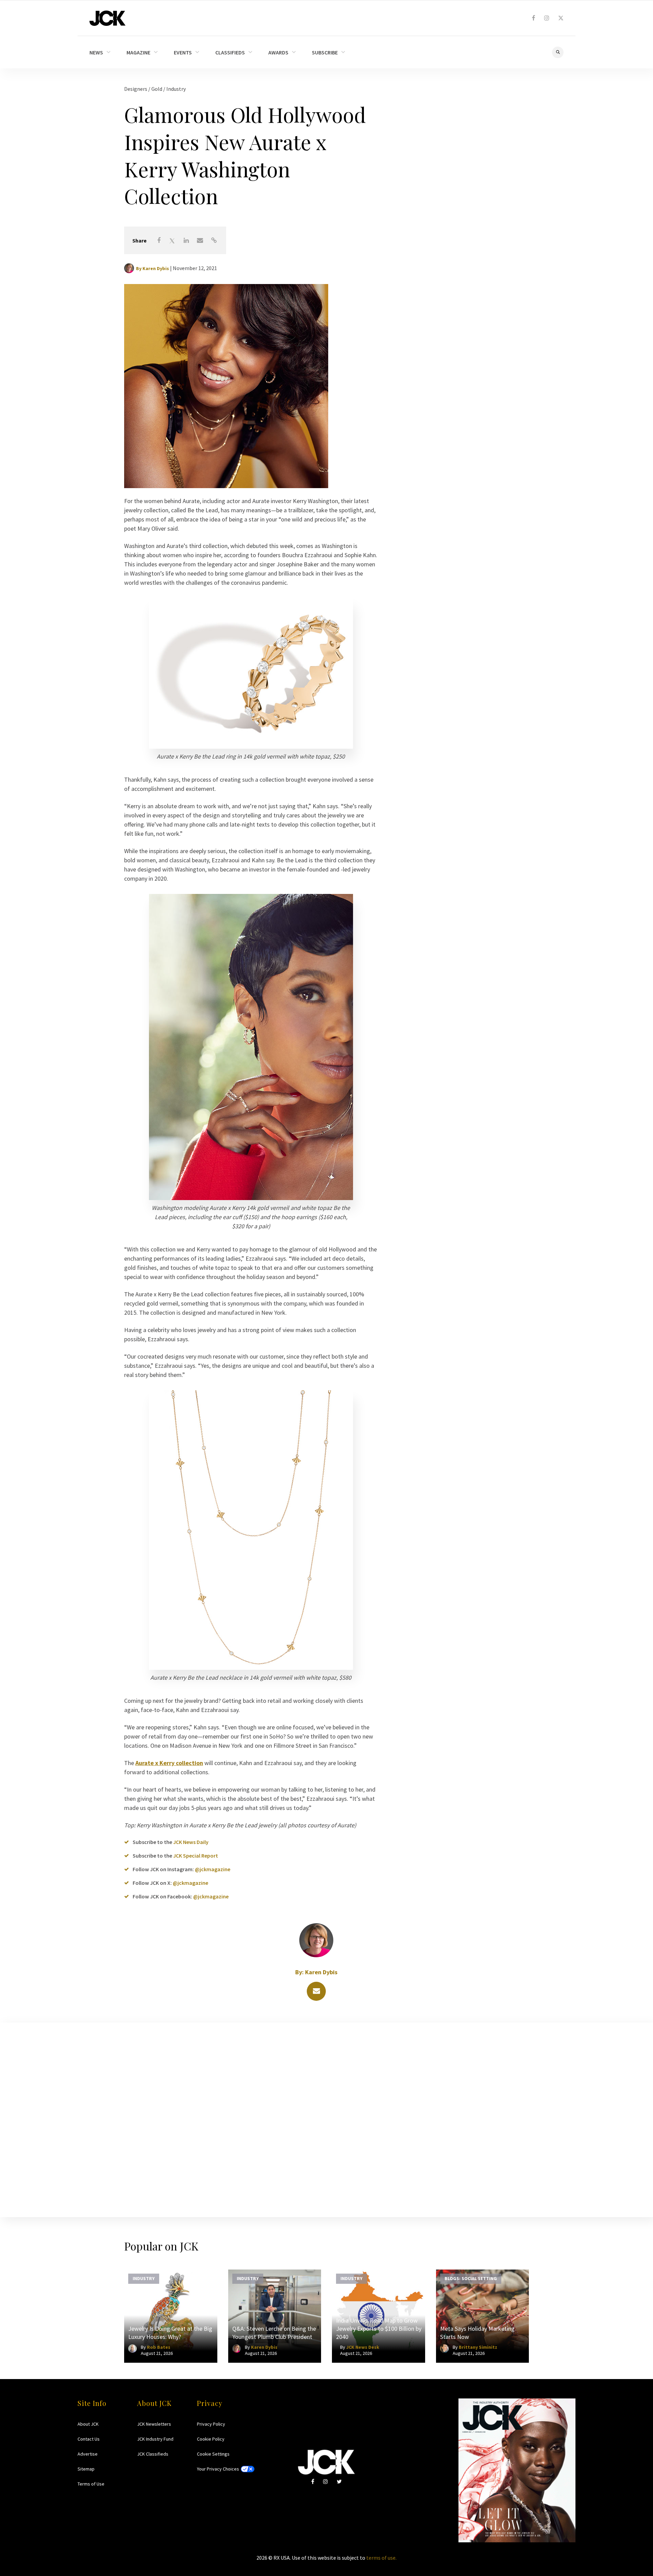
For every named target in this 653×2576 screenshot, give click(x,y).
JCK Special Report (196, 1856)
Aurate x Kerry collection (169, 1763)
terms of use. (381, 2558)
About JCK (88, 2424)
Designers (136, 89)
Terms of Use (91, 2484)
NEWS (96, 52)
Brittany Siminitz (478, 2347)
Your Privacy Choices (218, 2469)
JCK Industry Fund (155, 2439)
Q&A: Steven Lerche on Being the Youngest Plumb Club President (274, 2333)
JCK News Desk (363, 2347)
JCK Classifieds (153, 2454)
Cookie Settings (213, 2454)
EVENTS (183, 52)
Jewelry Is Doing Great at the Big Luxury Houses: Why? (170, 2333)
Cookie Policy (211, 2439)
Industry (176, 89)
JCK (107, 18)
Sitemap (86, 2469)
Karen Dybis (156, 268)
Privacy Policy (211, 2424)
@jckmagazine (213, 1869)
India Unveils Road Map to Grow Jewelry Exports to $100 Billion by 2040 (379, 2329)
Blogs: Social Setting (471, 2278)
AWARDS (278, 52)
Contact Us (89, 2439)
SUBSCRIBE (325, 52)
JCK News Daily (191, 1842)
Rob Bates (159, 2347)
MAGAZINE (138, 52)
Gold (157, 89)
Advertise (88, 2454)
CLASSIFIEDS (230, 52)
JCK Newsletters (154, 2424)
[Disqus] (326, 2118)
